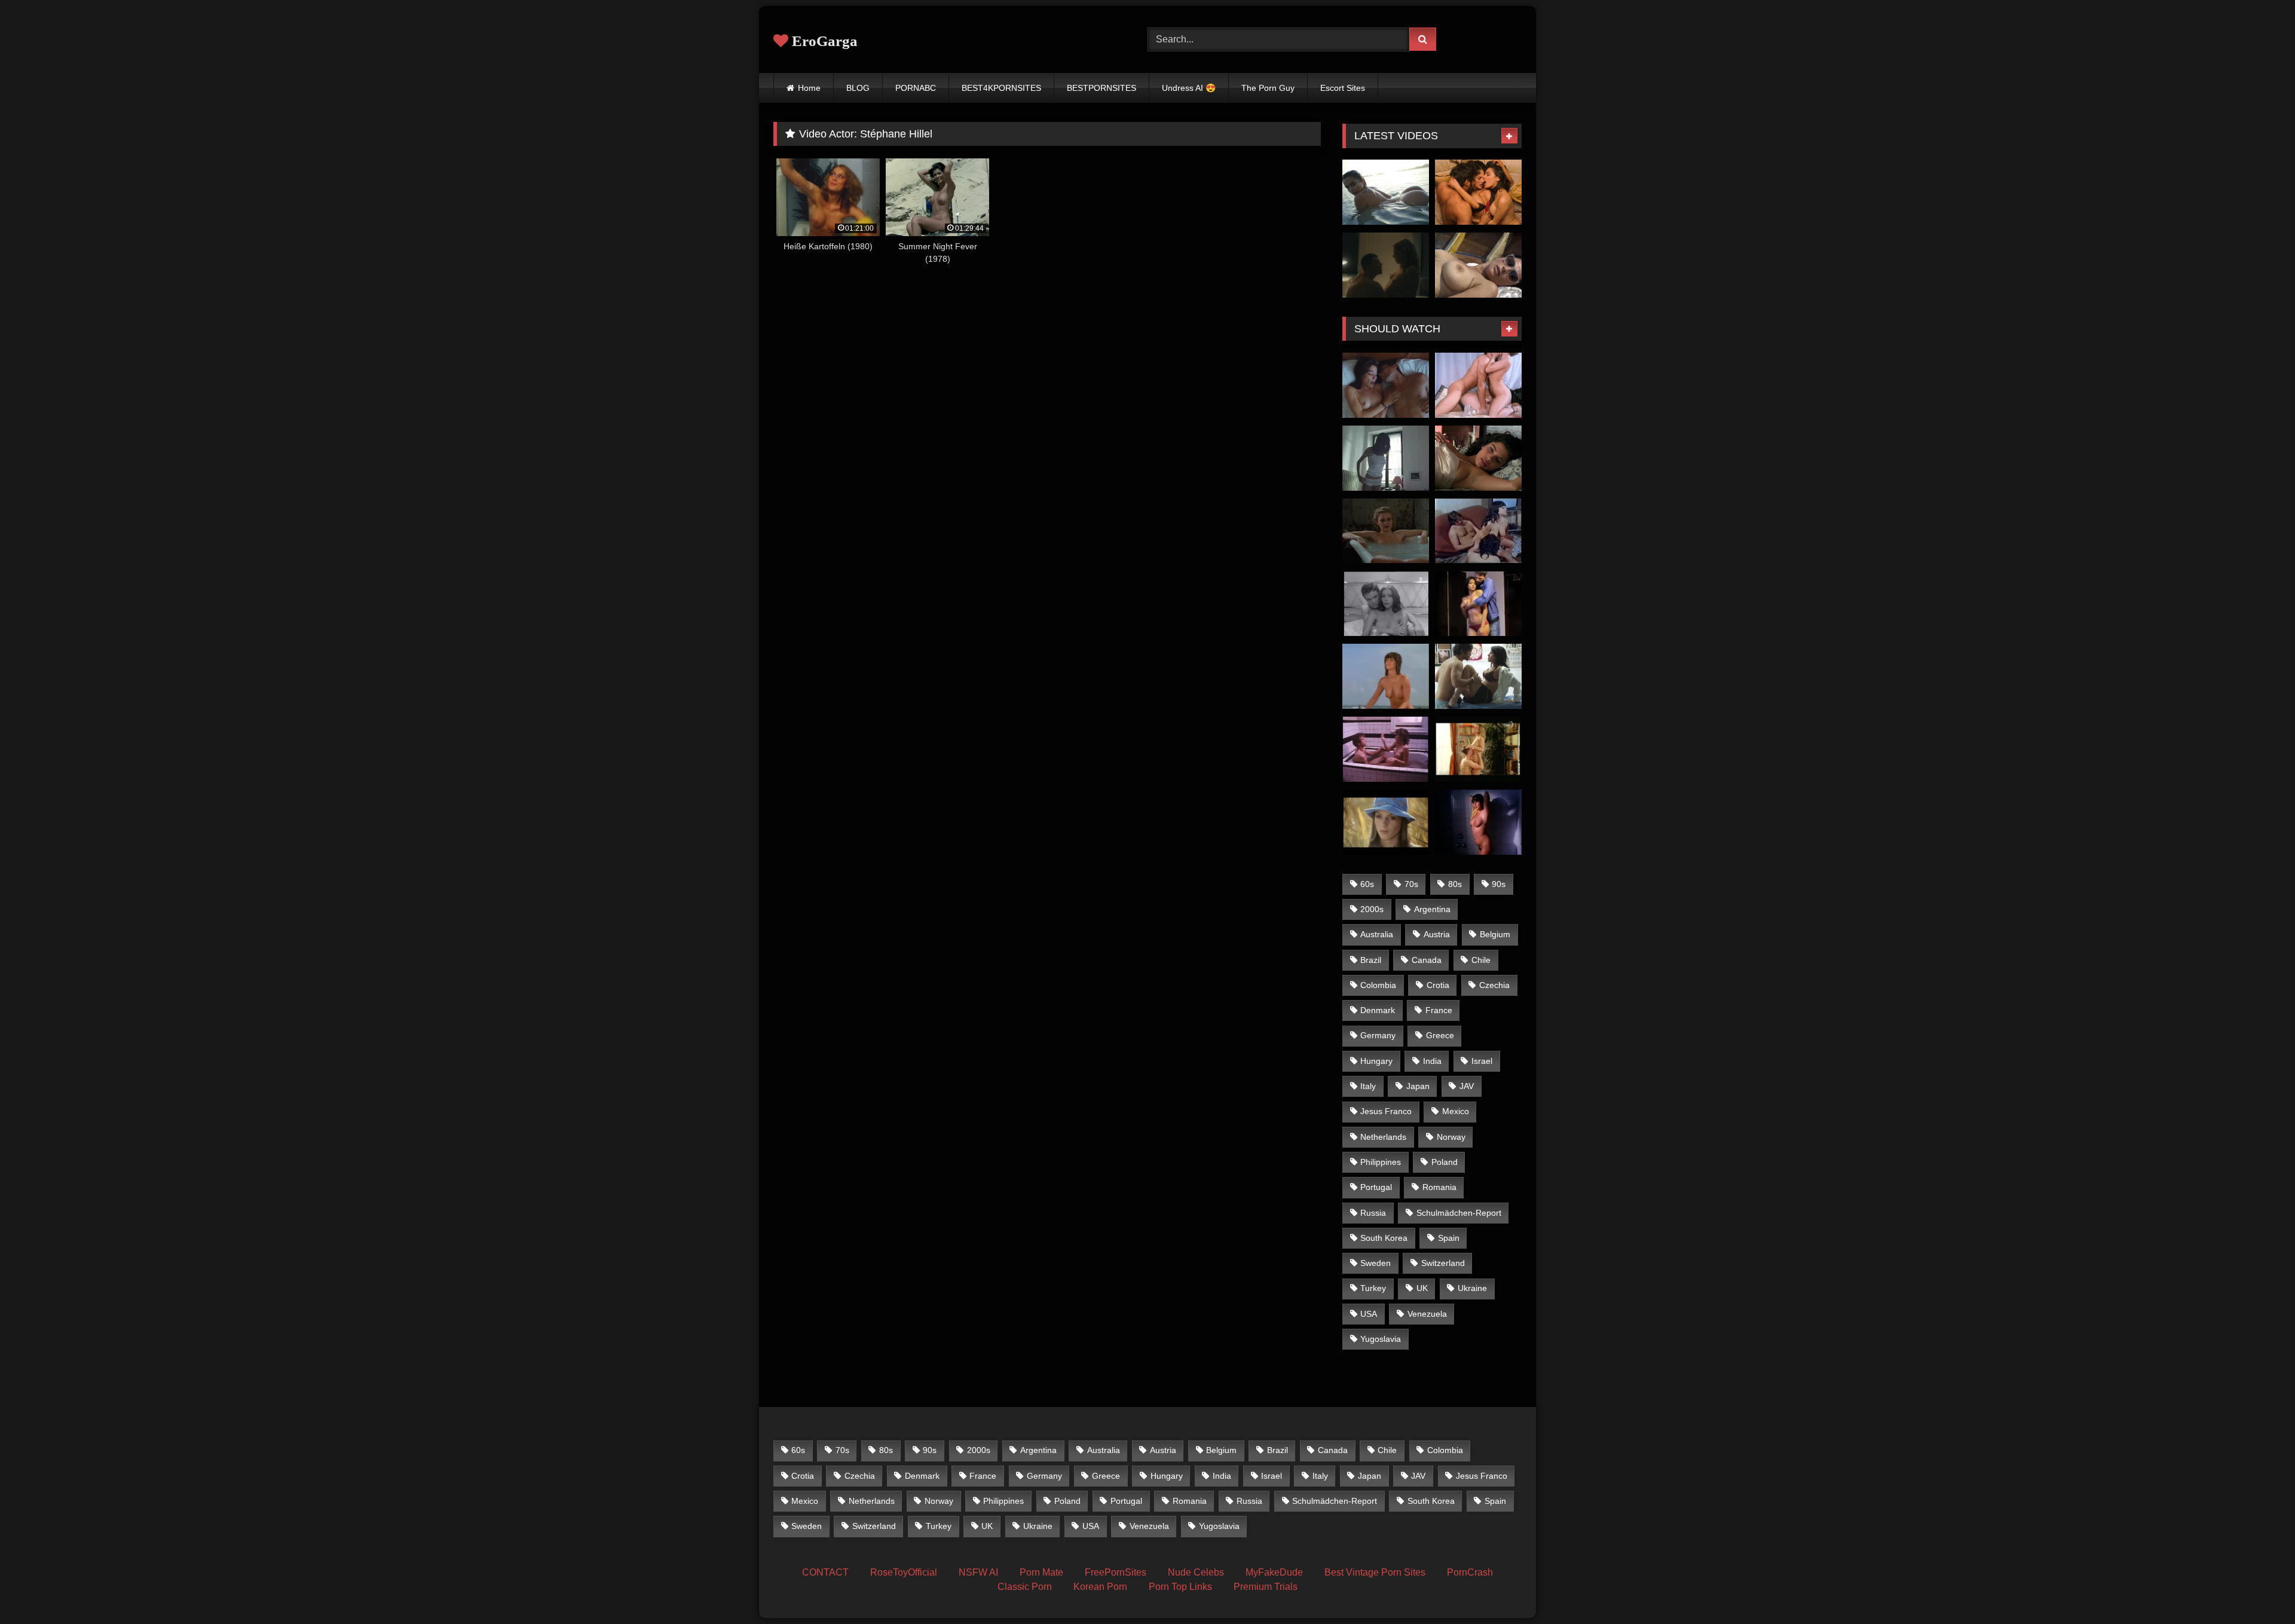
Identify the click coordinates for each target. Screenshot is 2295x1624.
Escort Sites (1343, 88)
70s (1411, 884)
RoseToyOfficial (904, 1572)
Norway (1451, 1137)
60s (1367, 884)
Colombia (1378, 985)
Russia (1373, 1213)
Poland (1445, 1162)
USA (1369, 1314)
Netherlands (1383, 1137)
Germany (1378, 1035)
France (1439, 1010)
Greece (1440, 1035)
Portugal (1376, 1187)
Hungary (1376, 1061)
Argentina (1432, 909)
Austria (1437, 934)
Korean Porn (1100, 1587)
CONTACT (825, 1572)
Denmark (1378, 1010)
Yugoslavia (1381, 1339)
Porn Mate (1041, 1572)
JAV (1467, 1086)
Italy (1368, 1086)
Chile (1481, 960)
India (1432, 1061)
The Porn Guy (1268, 88)
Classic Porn (1025, 1587)
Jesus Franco (1386, 1111)
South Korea (1384, 1238)
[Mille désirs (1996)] (1478, 749)
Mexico (1456, 1111)
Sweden (1376, 1263)
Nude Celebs (1196, 1572)
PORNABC (916, 88)
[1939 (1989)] (1386, 531)
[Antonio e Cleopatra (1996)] (1478, 385)
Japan (1418, 1086)
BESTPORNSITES (1101, 88)
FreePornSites (1116, 1572)
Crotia (1438, 985)
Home (809, 88)
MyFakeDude (1274, 1572)
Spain (1449, 1238)
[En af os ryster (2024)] (1386, 265)
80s (1455, 884)
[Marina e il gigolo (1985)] (1478, 531)
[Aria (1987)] (1386, 749)
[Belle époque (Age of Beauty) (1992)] (1478, 458)
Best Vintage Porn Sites (1375, 1572)
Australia (1377, 934)
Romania (1439, 1187)
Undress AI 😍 (1189, 88)
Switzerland (1443, 1263)
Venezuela (1427, 1314)
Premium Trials (1266, 1587)
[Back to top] (2258, 1588)
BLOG (858, 88)
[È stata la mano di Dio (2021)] (1478, 265)
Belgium (1495, 934)
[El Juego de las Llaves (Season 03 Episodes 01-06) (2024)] (1478, 192)
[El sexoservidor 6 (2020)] (1478, 604)
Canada (1427, 960)
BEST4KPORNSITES (1001, 88)
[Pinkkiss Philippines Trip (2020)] (1386, 192)
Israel (1482, 1061)
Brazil (1371, 960)
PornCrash (1470, 1572)
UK (1422, 1288)
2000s (1372, 909)
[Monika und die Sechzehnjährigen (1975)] (1386, 822)
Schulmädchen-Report (1459, 1213)
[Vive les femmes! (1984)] (1386, 676)
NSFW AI (978, 1572)
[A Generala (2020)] (1386, 385)
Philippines (1381, 1162)
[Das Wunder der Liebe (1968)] (1386, 604)
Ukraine (1472, 1288)
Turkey (1373, 1288)
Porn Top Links (1180, 1587)
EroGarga (823, 41)
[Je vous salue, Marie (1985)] (1386, 458)
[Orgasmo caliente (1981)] (1478, 822)
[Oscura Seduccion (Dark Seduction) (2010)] (1478, 676)
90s (1499, 884)
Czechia (1494, 985)
